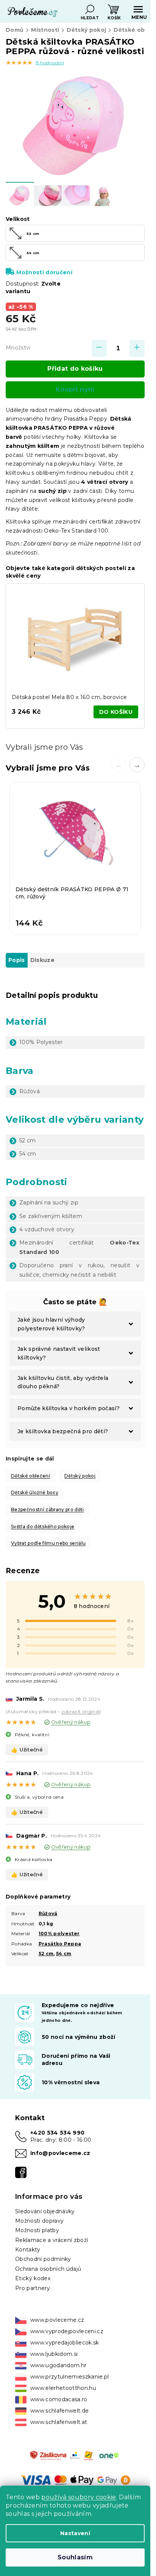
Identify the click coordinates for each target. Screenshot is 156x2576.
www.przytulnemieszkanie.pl (70, 2377)
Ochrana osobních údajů (48, 2269)
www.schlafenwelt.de (59, 2411)
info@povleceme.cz (60, 2153)
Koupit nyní (75, 389)
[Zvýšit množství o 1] (137, 348)
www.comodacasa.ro (59, 2399)
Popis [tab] (17, 960)
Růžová (48, 1913)
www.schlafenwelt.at (59, 2422)
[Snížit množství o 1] (99, 348)
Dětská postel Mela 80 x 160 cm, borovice (69, 697)
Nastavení (75, 2533)
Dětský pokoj (80, 1476)
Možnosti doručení (44, 272)
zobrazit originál (81, 1711)
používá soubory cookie (79, 2497)
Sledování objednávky (45, 2211)
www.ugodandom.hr (58, 2365)
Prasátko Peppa (60, 1944)
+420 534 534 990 (57, 2133)
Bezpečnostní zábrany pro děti (48, 1509)
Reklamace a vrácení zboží (51, 2240)
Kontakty (28, 2250)
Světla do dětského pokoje (43, 1526)
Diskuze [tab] (42, 960)
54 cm (64, 1954)
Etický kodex (33, 2278)
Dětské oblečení (30, 1476)
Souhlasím (75, 2557)
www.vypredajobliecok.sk (65, 2343)
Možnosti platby (37, 2230)
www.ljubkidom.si (54, 2354)
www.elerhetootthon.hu (63, 2388)
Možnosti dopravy (39, 2221)
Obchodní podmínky (43, 2259)
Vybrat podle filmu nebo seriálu (48, 1543)
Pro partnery (33, 2288)
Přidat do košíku (75, 369)
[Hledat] (90, 9)
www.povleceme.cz (57, 2320)
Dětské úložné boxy (35, 1492)
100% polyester (59, 1934)
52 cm (46, 1954)
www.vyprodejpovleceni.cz (67, 2331)
